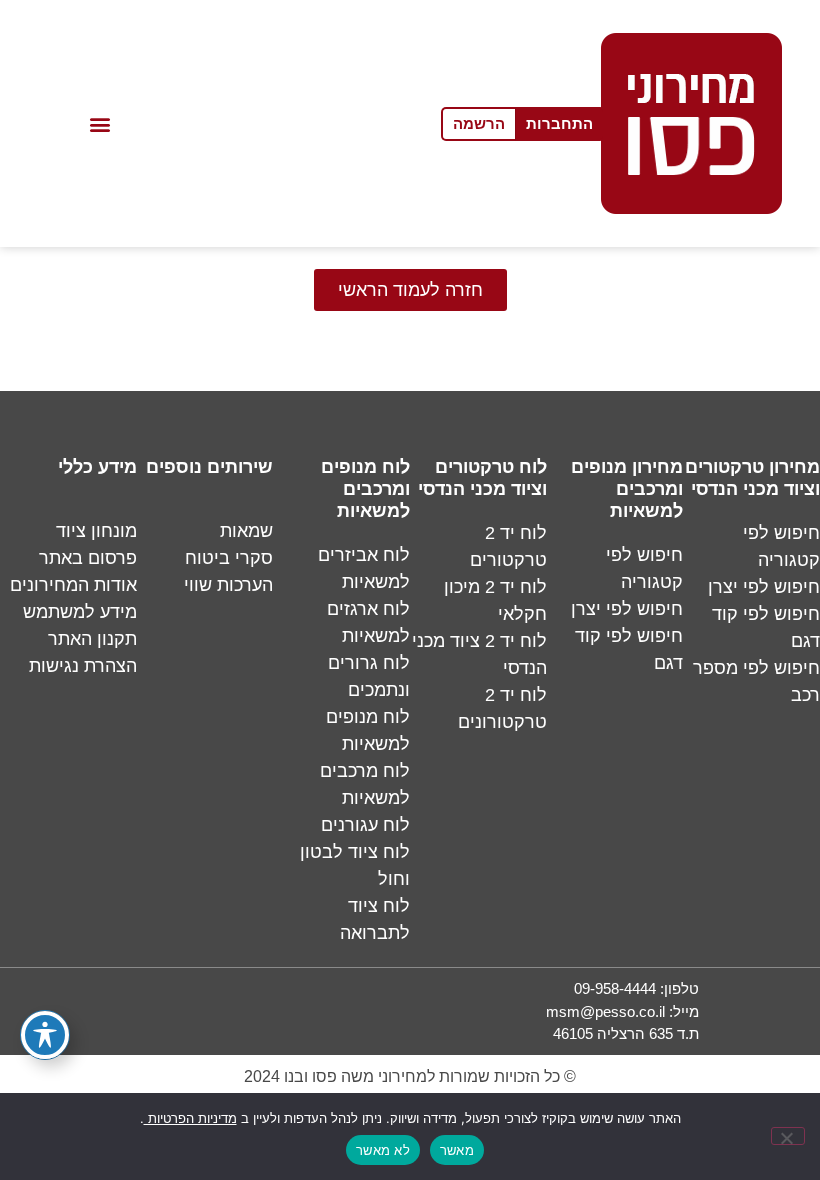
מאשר (457, 1150)
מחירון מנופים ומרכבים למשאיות (627, 489)
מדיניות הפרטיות (190, 1118)
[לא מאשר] (788, 1136)
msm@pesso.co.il (605, 1011)
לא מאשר (383, 1150)
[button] (100, 123)
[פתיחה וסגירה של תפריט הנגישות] (45, 1035)
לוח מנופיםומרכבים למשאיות (365, 489)
